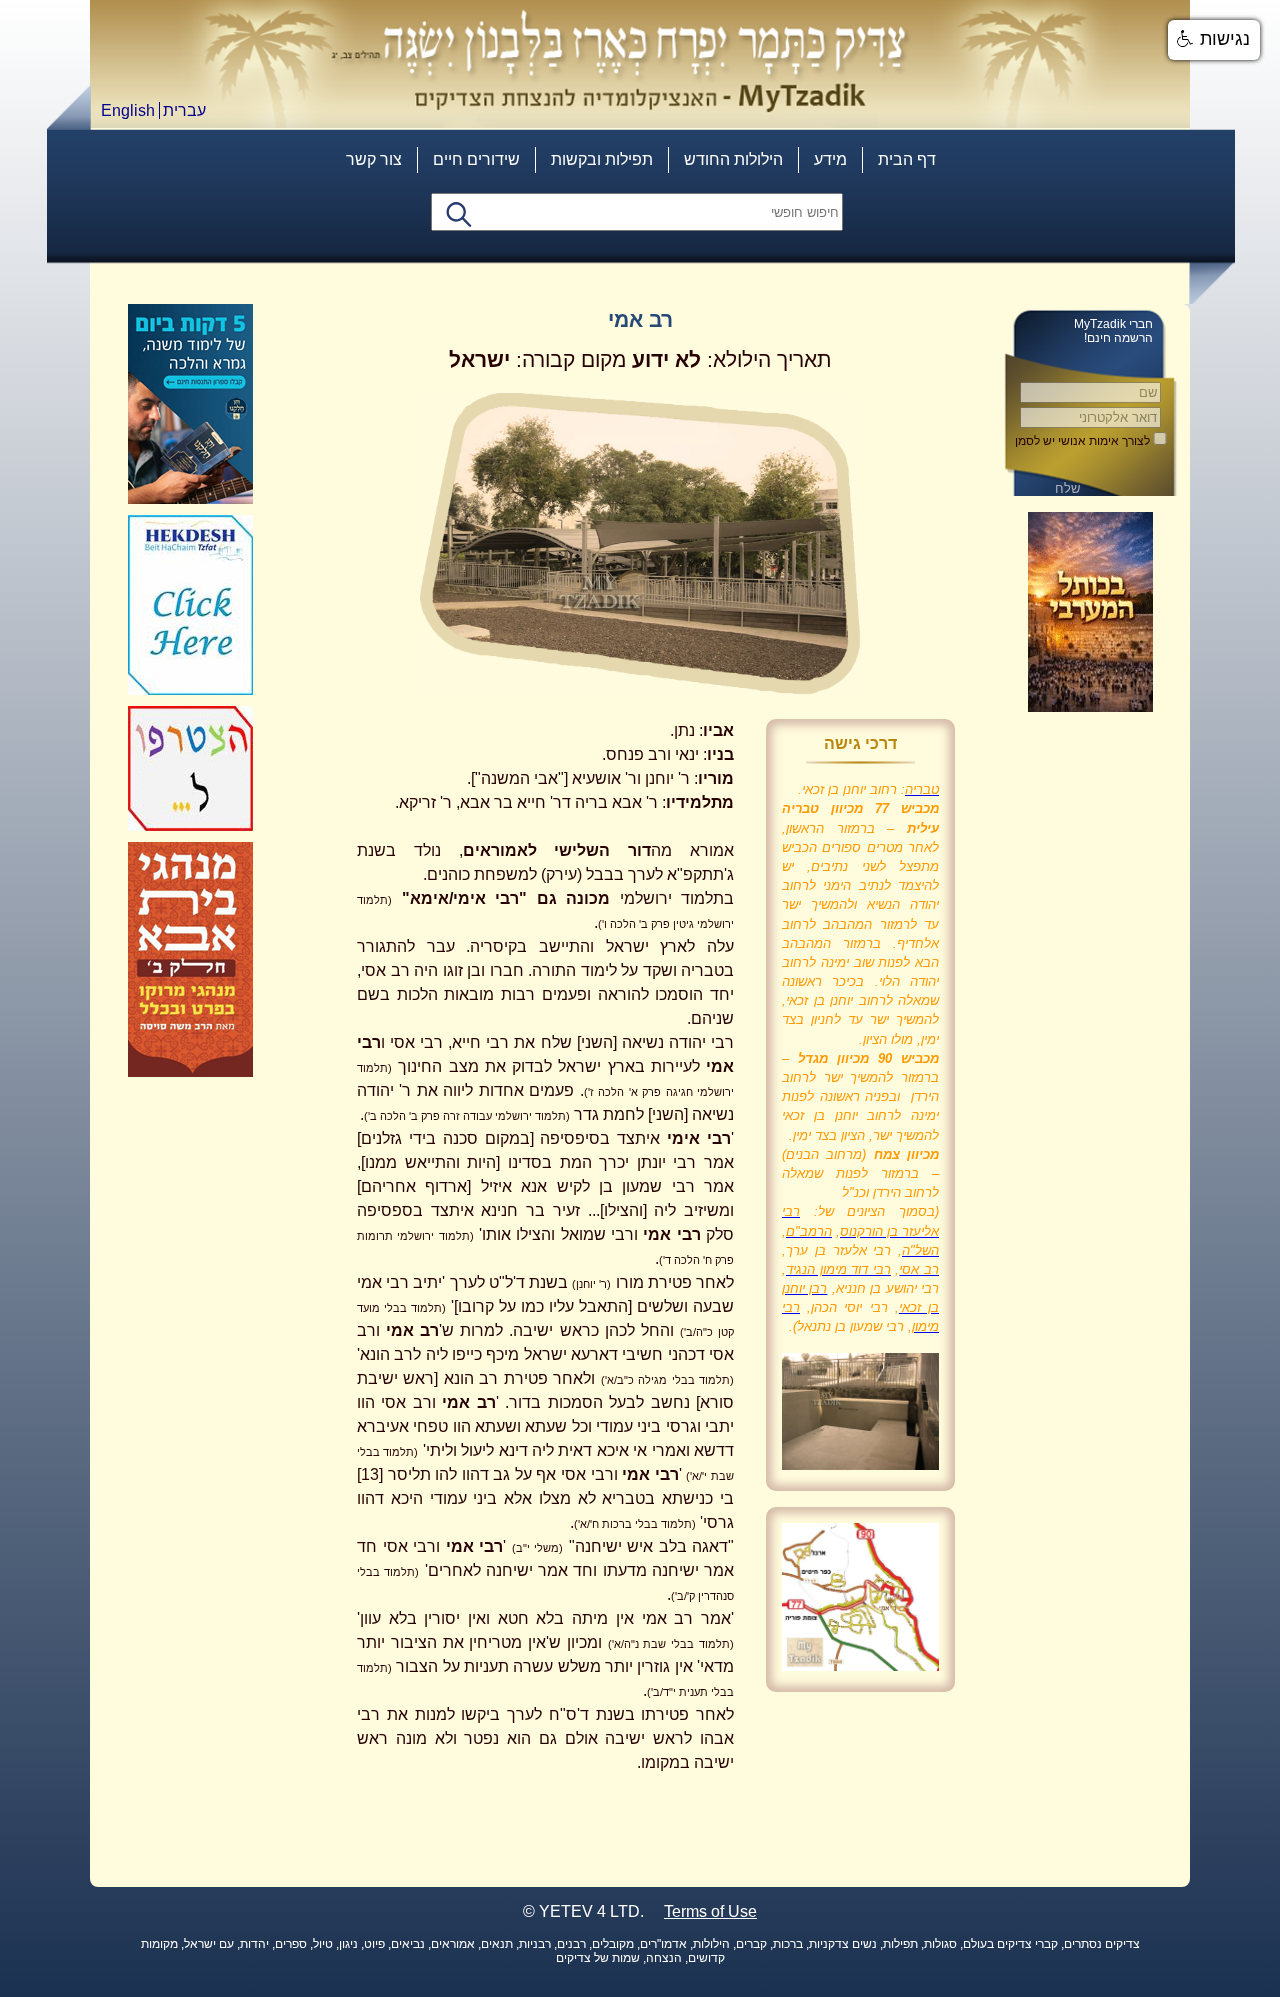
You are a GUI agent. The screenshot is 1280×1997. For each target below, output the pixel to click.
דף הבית (907, 159)
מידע (830, 159)
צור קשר (374, 159)
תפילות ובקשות (602, 159)
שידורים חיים (476, 159)
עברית (184, 110)
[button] (1214, 40)
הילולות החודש (733, 159)
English (128, 110)
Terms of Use (710, 1911)
